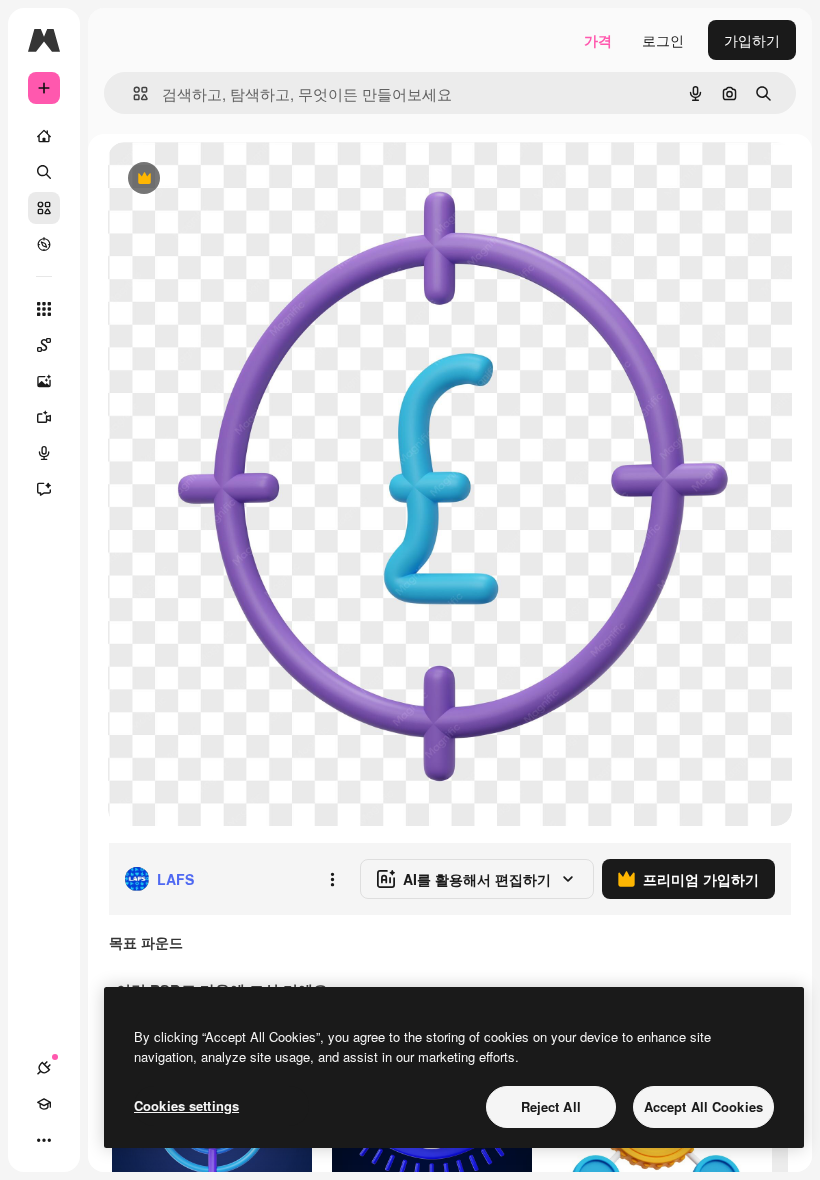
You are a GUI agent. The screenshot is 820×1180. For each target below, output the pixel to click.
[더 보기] (44, 1140)
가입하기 (752, 40)
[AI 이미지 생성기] (44, 381)
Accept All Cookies (703, 1106)
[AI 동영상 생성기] (44, 417)
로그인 (663, 40)
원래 (223, 179)
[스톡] (44, 208)
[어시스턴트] (44, 489)
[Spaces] (44, 345)
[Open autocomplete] (132, 93)
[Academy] (44, 1104)
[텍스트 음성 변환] (44, 453)
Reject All (551, 1106)
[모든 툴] (44, 309)
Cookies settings (186, 1105)
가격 (598, 40)
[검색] (44, 172)
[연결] (44, 1068)
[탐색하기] (44, 244)
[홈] (44, 136)
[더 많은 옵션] (332, 879)
